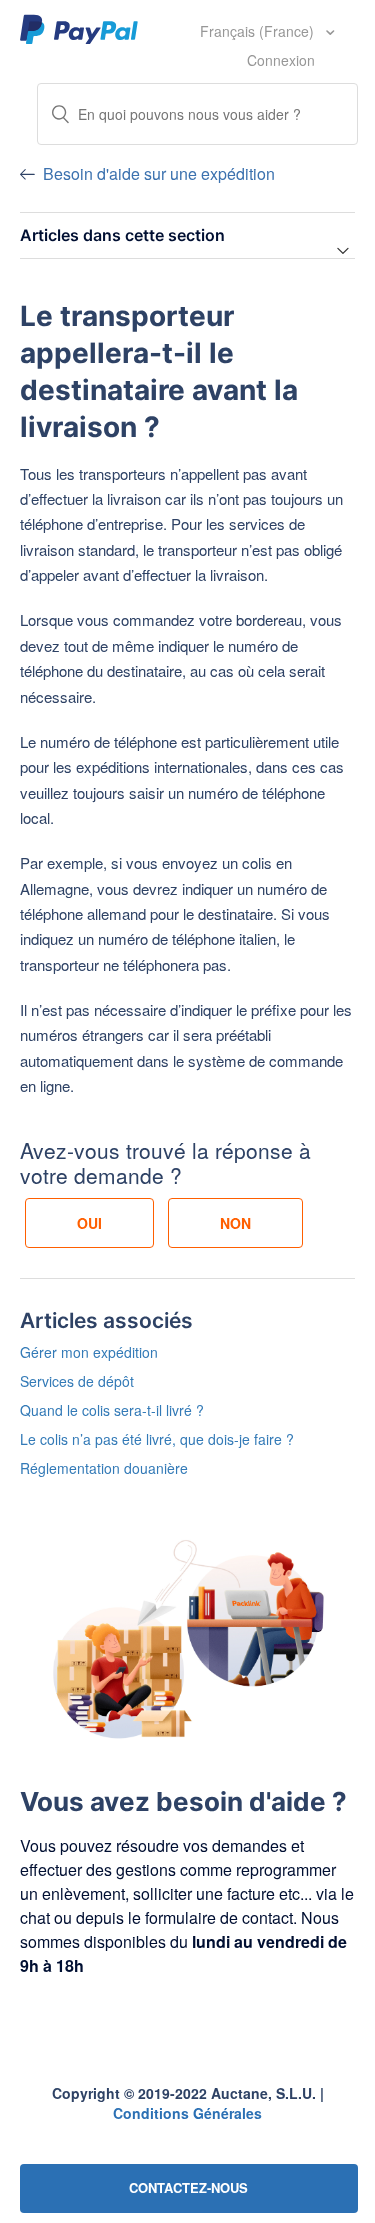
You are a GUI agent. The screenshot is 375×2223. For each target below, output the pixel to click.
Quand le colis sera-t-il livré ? (112, 1410)
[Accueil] (79, 28)
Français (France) (259, 31)
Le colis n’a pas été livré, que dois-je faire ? (157, 1439)
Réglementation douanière (104, 1468)
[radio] (89, 1223)
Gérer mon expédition (89, 1352)
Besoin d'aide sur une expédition (159, 173)
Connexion (281, 60)
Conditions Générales (187, 2113)
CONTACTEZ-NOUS (188, 2187)
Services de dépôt (77, 1381)
